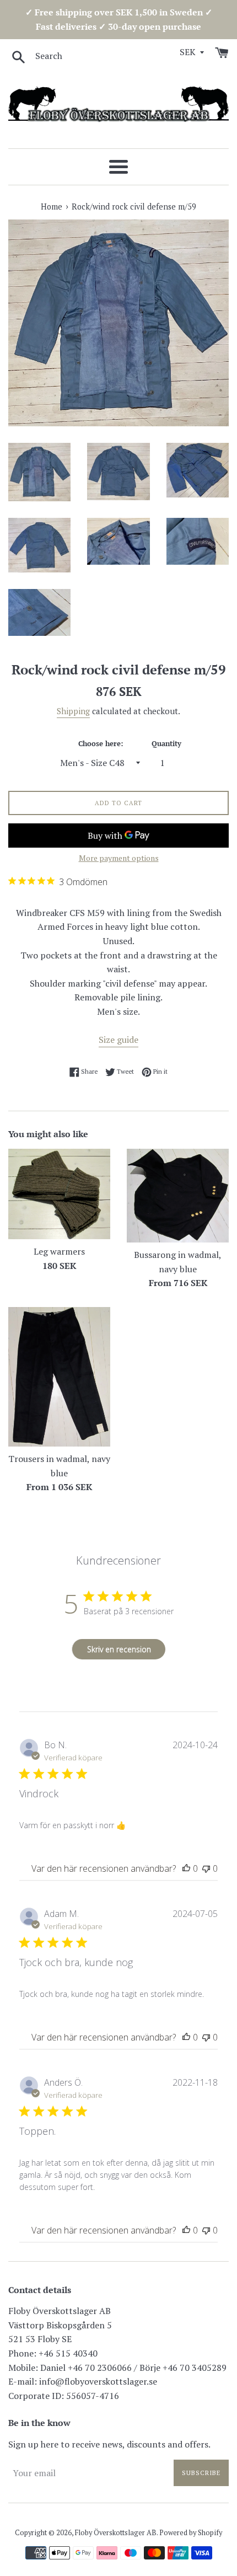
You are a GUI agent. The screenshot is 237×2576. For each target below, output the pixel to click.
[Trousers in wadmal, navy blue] (59, 1377)
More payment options (119, 858)
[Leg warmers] (59, 1194)
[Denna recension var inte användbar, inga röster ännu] (206, 1868)
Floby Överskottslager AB (116, 2533)
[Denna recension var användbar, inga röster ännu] (186, 1868)
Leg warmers (59, 1251)
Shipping (73, 711)
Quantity (166, 744)
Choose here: (101, 744)
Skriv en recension (119, 1649)
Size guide (118, 1040)
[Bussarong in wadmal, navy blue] (178, 1196)
